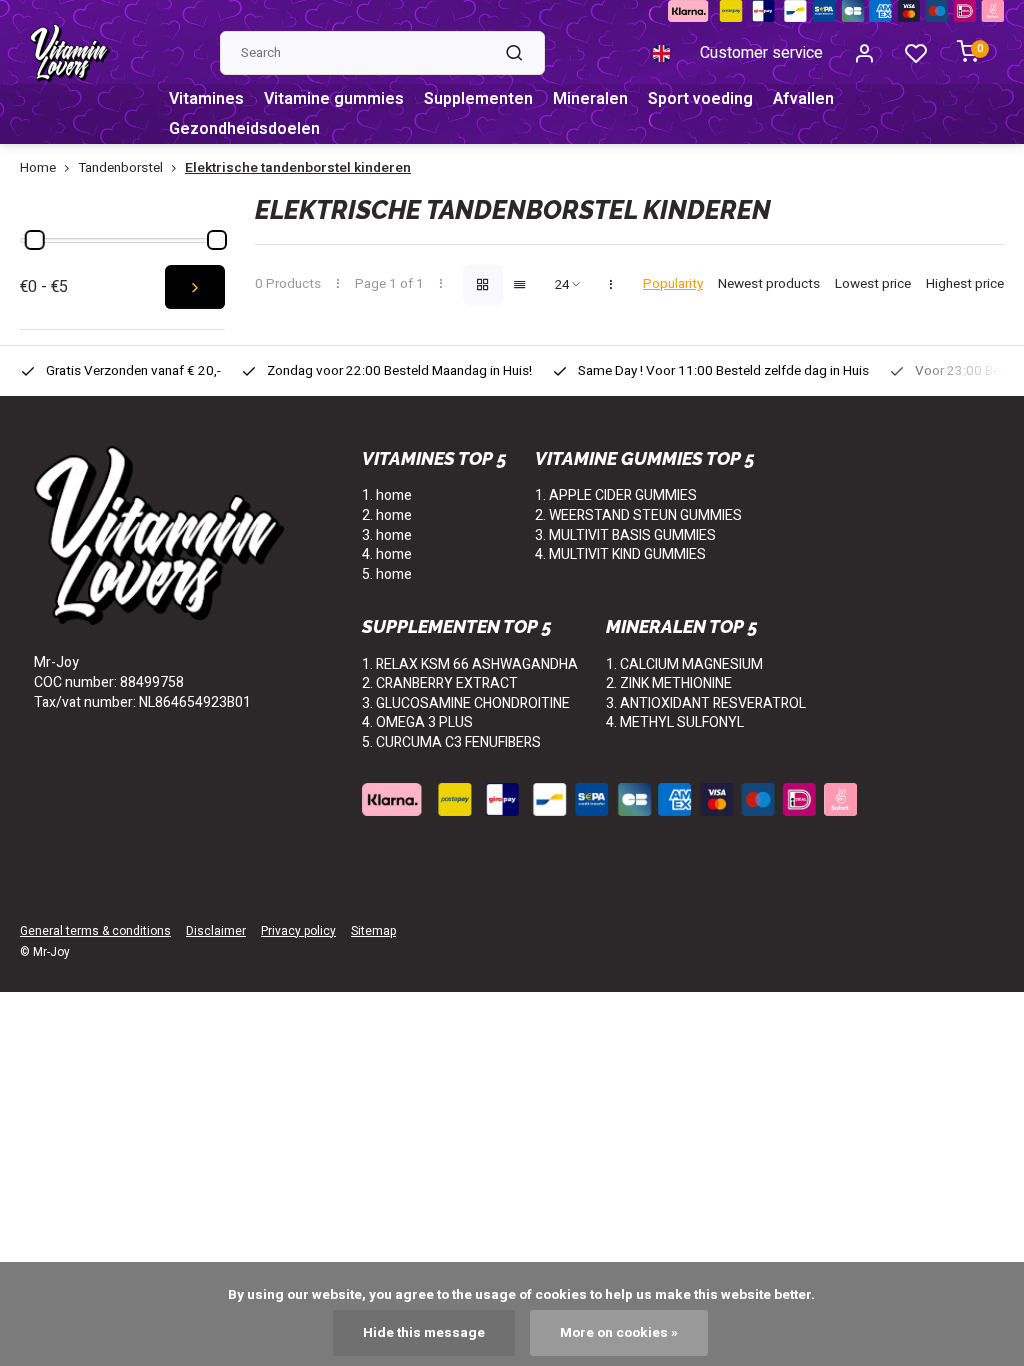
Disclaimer (216, 931)
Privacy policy (298, 931)
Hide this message (424, 1333)
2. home (387, 515)
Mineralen (590, 99)
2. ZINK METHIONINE (669, 683)
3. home (387, 535)
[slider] (35, 240)
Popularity (673, 284)
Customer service (761, 53)
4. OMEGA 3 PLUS (417, 722)
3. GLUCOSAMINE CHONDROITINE (466, 703)
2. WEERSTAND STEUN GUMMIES (638, 515)
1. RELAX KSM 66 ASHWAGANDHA (470, 664)
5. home (387, 574)
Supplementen (478, 99)
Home (38, 168)
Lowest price (873, 284)
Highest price (965, 284)
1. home (387, 495)
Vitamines (206, 99)
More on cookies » (619, 1333)
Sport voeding (700, 99)
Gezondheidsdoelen (244, 129)
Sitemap (373, 931)
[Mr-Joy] (70, 52)
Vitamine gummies (334, 99)
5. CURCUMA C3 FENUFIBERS (451, 742)
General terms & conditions (95, 931)
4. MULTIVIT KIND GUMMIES (620, 554)
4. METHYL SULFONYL (675, 722)
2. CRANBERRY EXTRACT (440, 683)
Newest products (769, 284)
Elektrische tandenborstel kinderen (298, 168)
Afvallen (803, 99)
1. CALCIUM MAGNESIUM (684, 664)
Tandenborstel (120, 168)
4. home (387, 554)
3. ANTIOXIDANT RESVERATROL (706, 703)
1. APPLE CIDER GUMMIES (616, 495)
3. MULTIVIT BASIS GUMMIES (625, 535)
